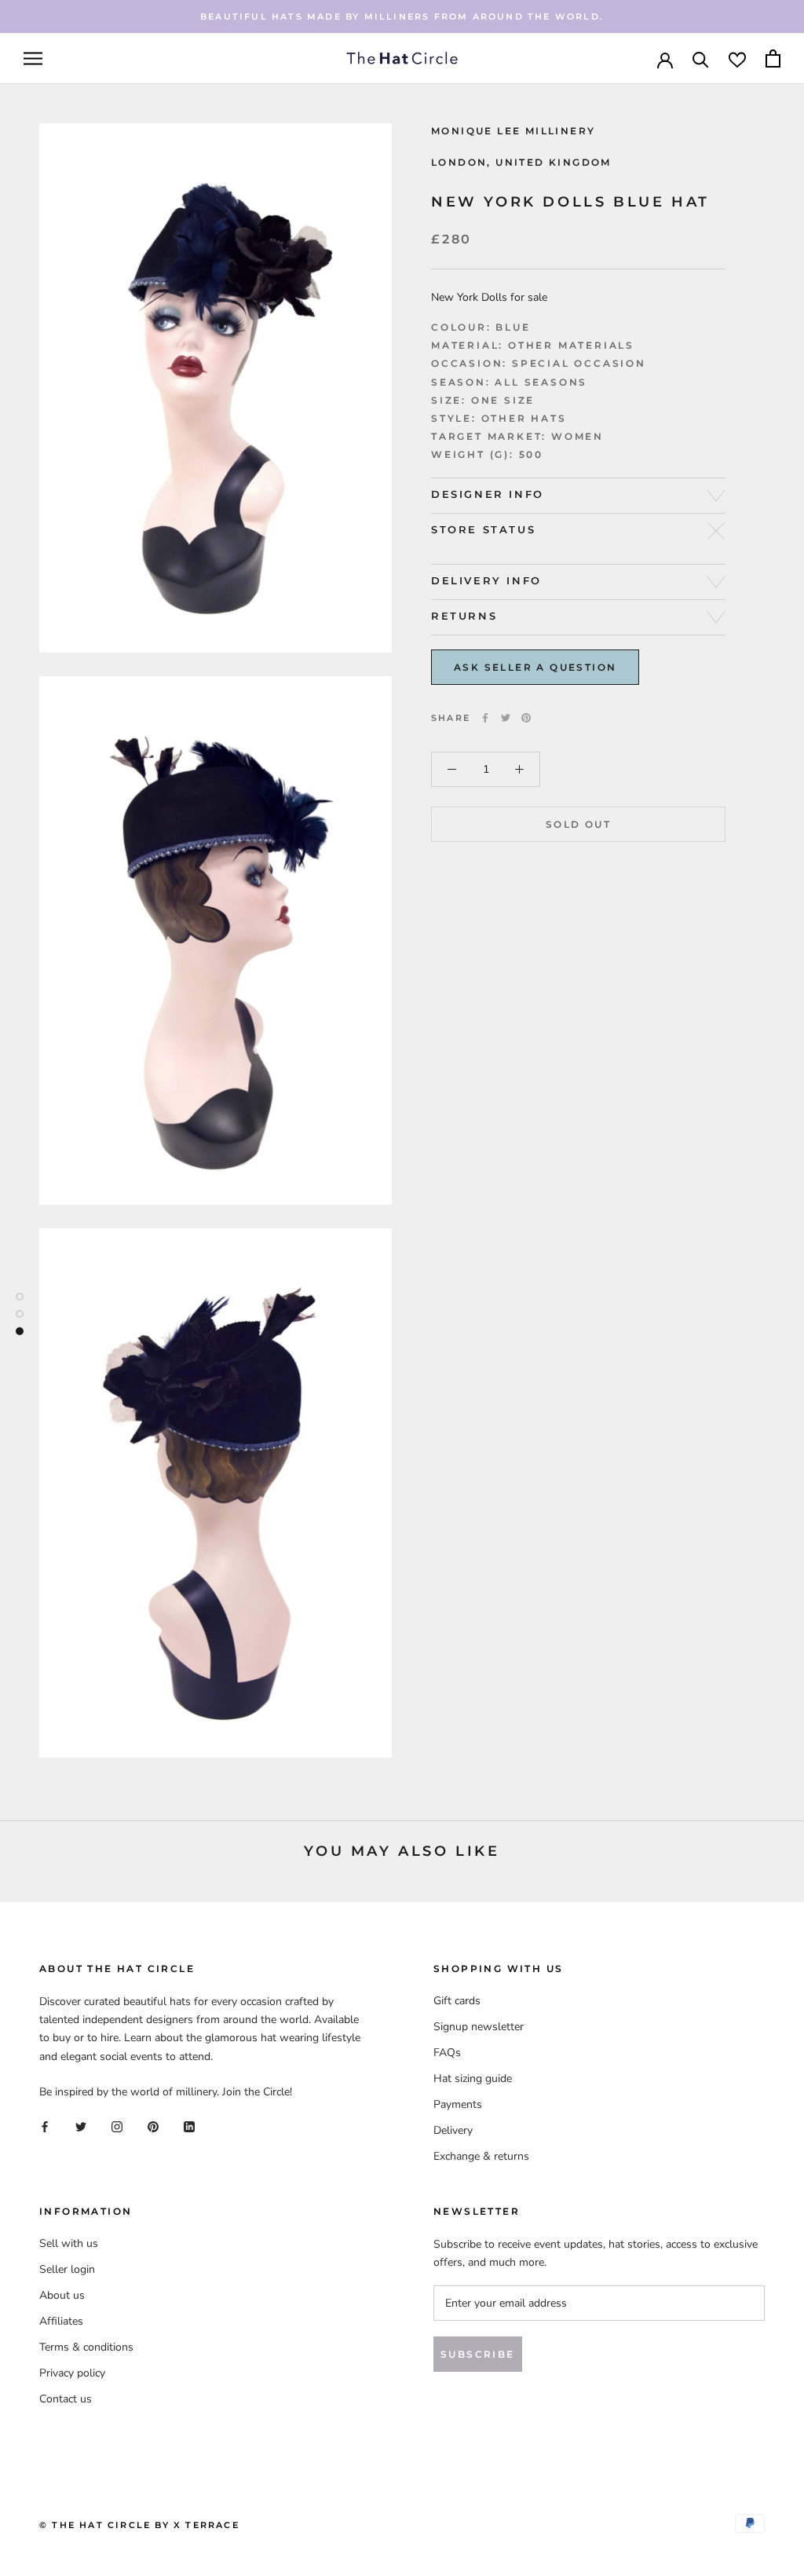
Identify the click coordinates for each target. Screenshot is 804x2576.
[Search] (701, 59)
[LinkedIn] (189, 2126)
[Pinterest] (526, 718)
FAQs (447, 2053)
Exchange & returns (481, 2156)
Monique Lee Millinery (513, 131)
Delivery (453, 2130)
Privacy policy (72, 2373)
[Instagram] (117, 2126)
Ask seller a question (535, 667)
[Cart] (773, 59)
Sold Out (578, 824)
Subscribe (478, 2354)
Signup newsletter (479, 2027)
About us (62, 2295)
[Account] (665, 59)
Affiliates (61, 2321)
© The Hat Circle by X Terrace (139, 2525)
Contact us (66, 2399)
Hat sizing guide (473, 2078)
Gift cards (457, 2001)
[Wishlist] (737, 59)
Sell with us (69, 2243)
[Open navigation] (33, 59)
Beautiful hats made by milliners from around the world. (402, 16)
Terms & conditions (86, 2347)
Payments (458, 2104)
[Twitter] (506, 718)
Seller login (67, 2269)
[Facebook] (485, 718)
